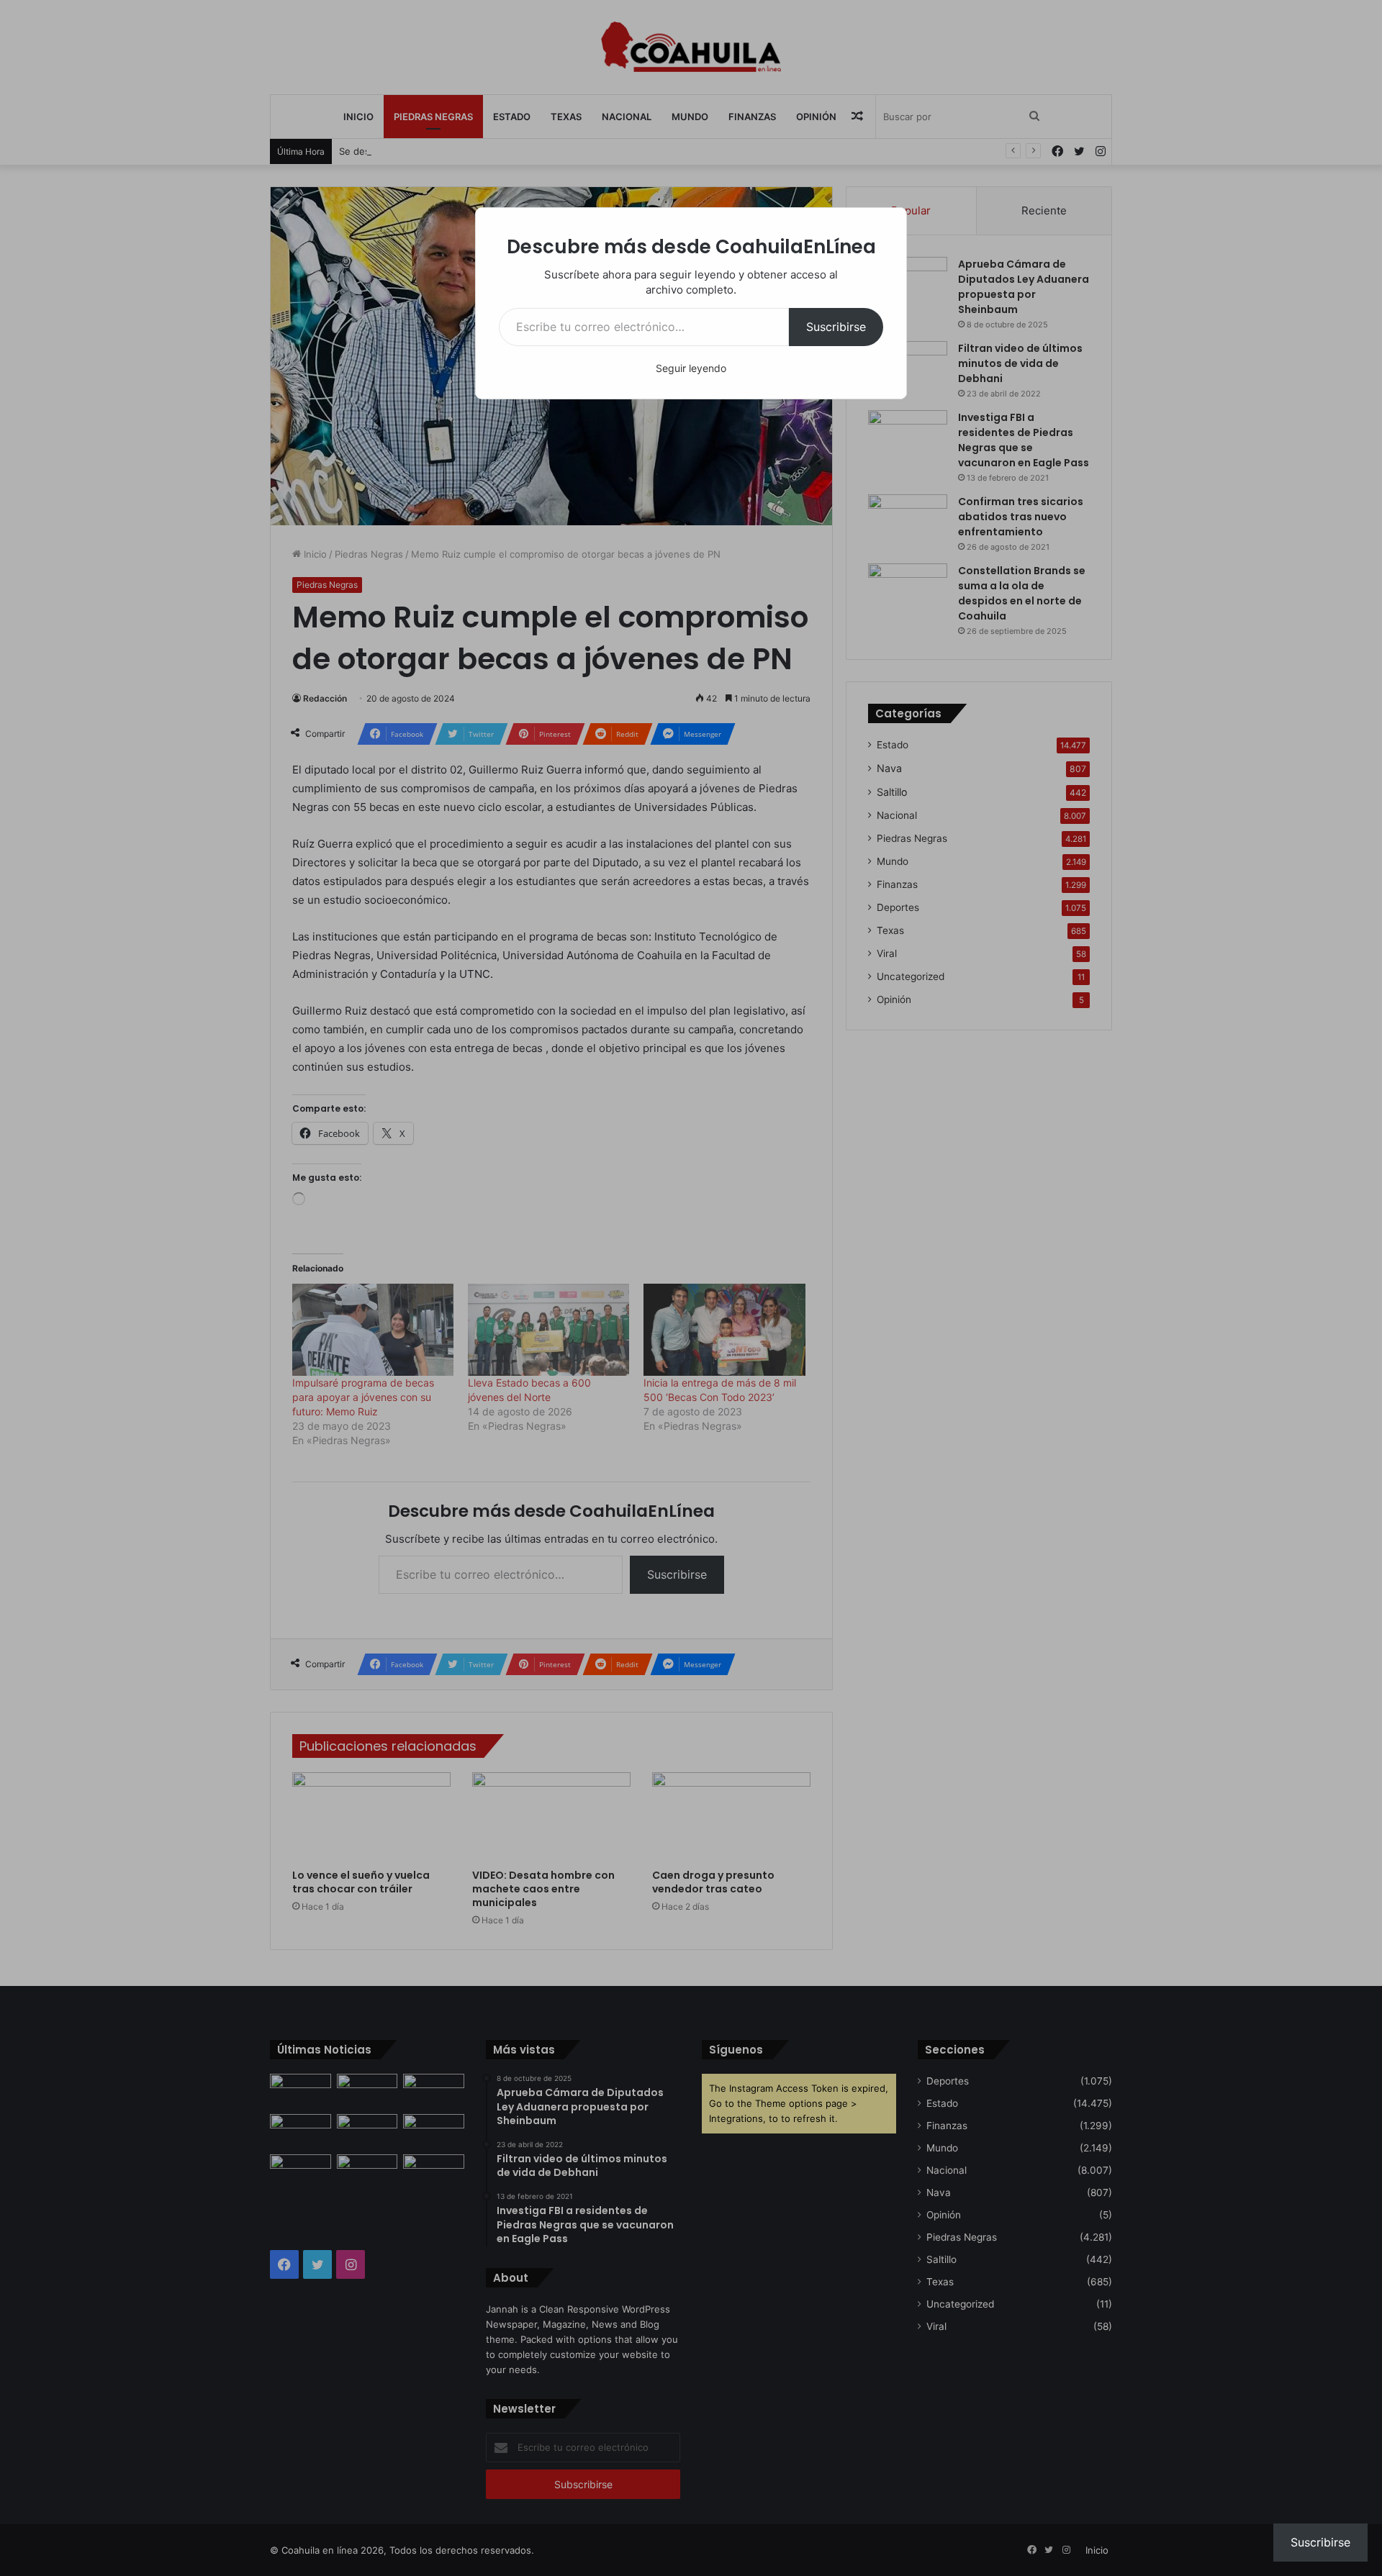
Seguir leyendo (691, 368)
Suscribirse (836, 327)
